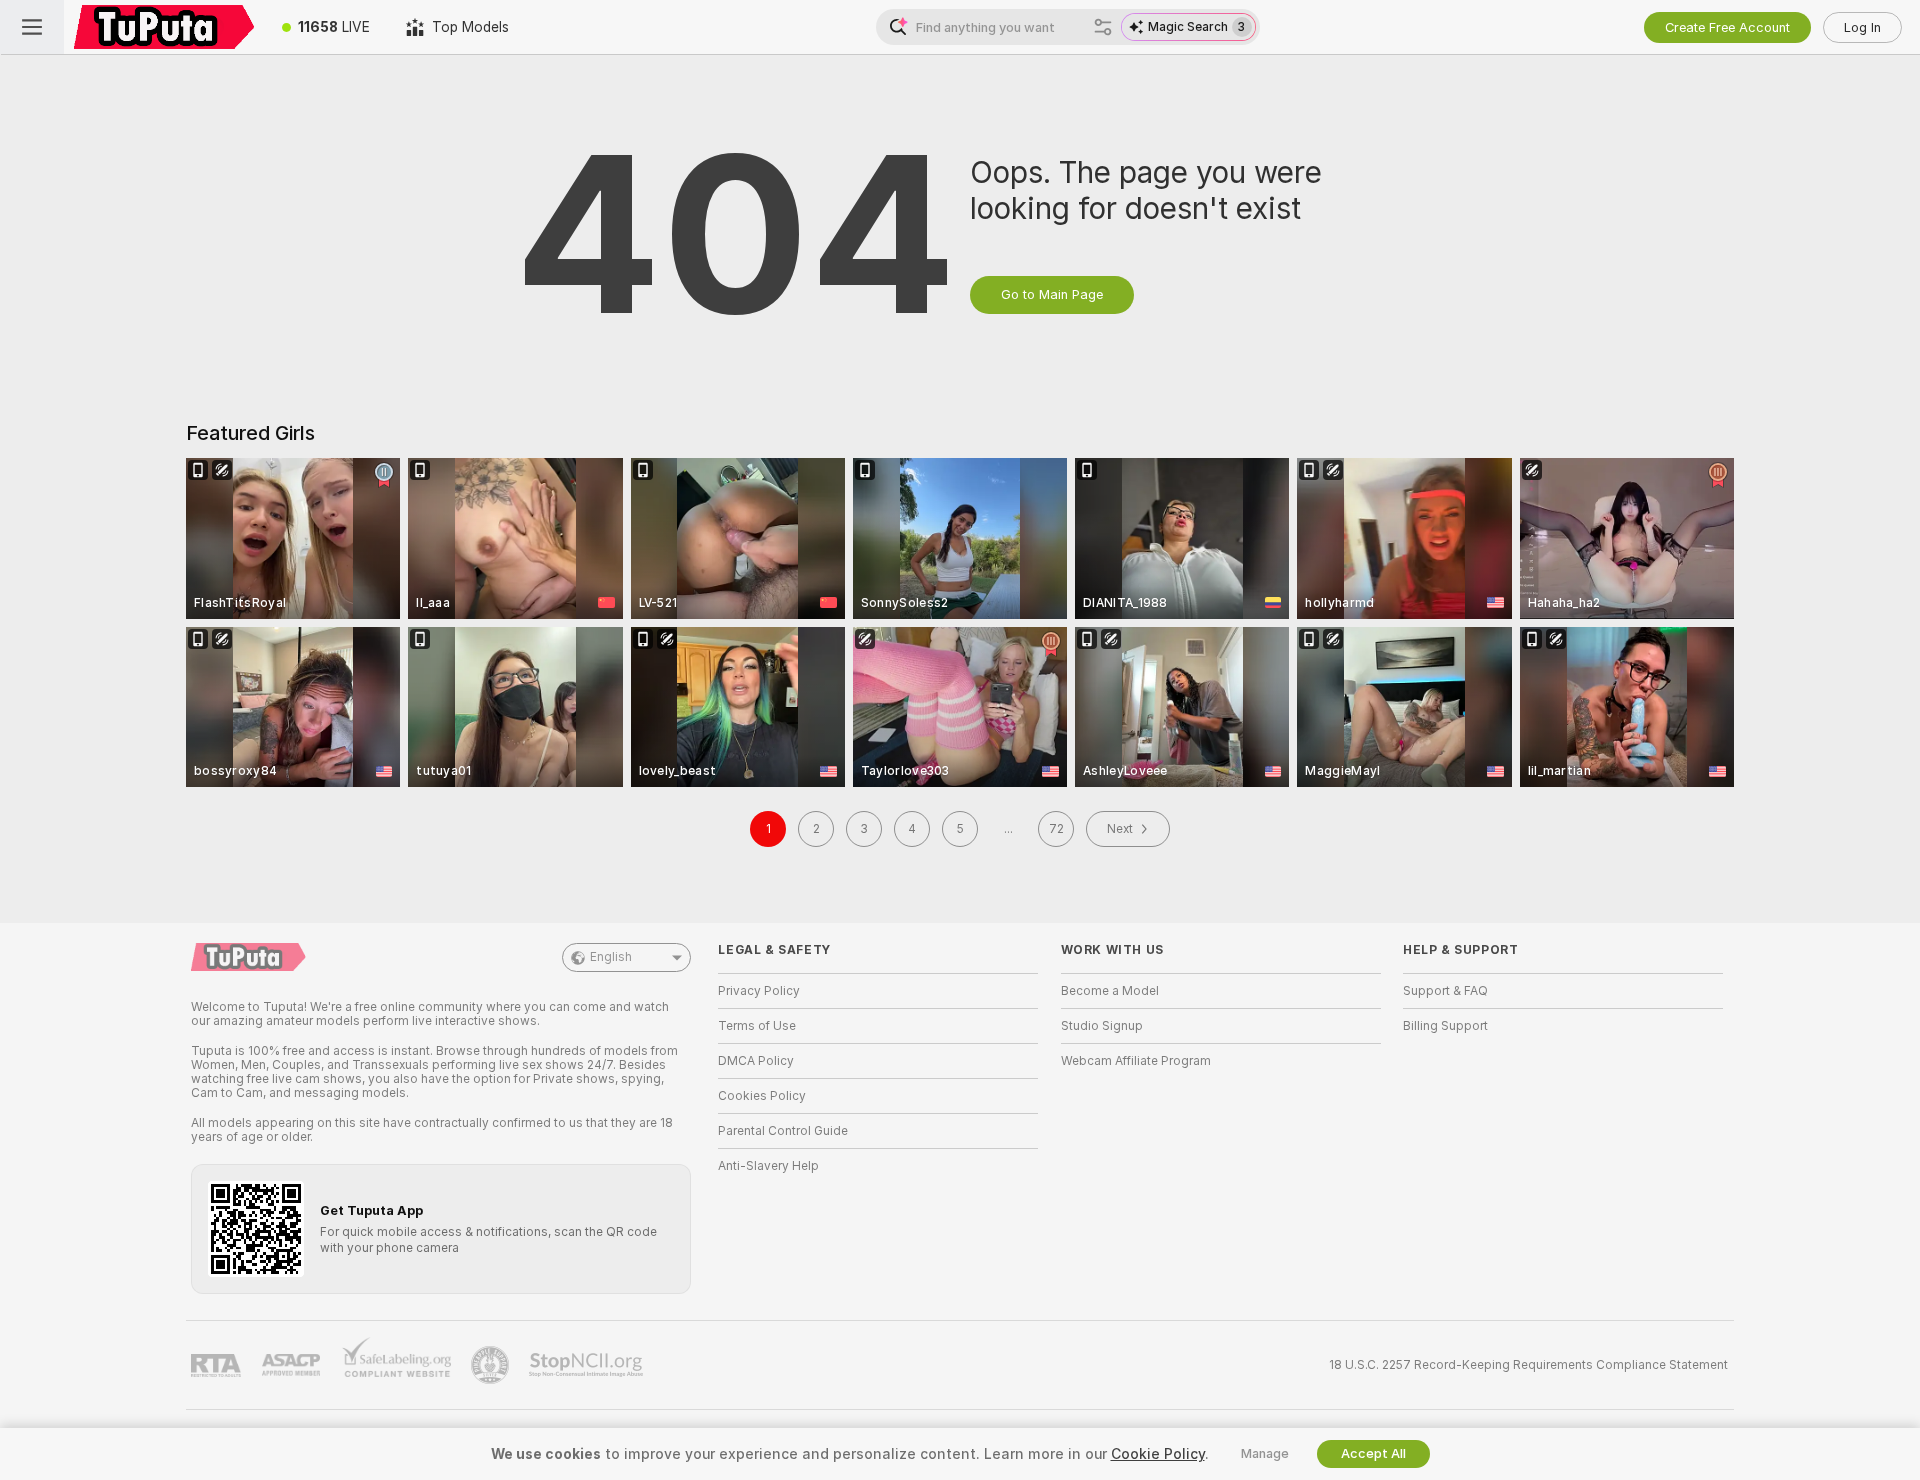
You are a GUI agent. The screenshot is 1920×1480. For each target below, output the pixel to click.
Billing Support (1445, 1026)
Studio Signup (1102, 1026)
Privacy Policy (759, 991)
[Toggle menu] (32, 27)
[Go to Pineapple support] (492, 1365)
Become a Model (1110, 991)
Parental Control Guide (783, 1131)
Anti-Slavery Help (768, 1166)
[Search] (1103, 27)
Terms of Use (757, 1026)
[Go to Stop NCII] (588, 1365)
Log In (1862, 27)
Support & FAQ (1445, 991)
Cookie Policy (1158, 1454)
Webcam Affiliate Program (1136, 1061)
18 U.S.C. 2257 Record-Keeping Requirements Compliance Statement (1528, 1365)
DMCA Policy (756, 1061)
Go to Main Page (1052, 294)
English (611, 957)
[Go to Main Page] (164, 27)
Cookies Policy (762, 1096)
